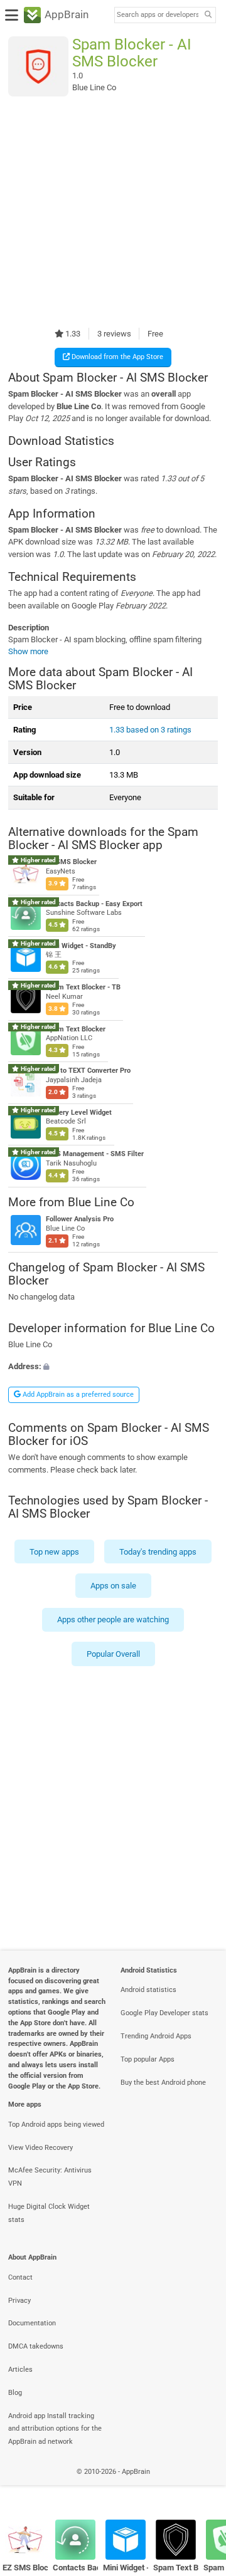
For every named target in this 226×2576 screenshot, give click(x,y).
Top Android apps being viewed (56, 2125)
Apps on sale (113, 1586)
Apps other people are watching (113, 1619)
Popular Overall (113, 1653)
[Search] (208, 15)
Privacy (19, 2301)
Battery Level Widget (79, 1113)
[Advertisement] (113, 212)
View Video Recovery (40, 2148)
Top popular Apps (148, 2059)
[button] (113, 1366)
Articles (20, 2370)
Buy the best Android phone (163, 2083)
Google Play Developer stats (164, 2013)
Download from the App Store (116, 357)
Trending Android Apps (156, 2036)
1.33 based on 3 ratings (150, 730)
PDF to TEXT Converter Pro (88, 1071)
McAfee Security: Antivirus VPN (50, 2177)
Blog (15, 2393)
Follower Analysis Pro (80, 1220)
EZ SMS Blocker (71, 863)
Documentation (32, 2323)
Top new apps (54, 1551)
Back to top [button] (201, 2485)
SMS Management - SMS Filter (95, 1155)
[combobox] (158, 15)
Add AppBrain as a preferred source (77, 1395)
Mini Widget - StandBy (81, 946)
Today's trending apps (158, 1551)
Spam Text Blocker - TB (83, 988)
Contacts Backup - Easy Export (94, 904)
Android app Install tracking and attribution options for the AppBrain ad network (55, 2429)
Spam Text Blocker (76, 1029)
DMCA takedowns (36, 2346)
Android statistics (148, 1990)
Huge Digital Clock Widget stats (49, 2213)
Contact (20, 2277)
